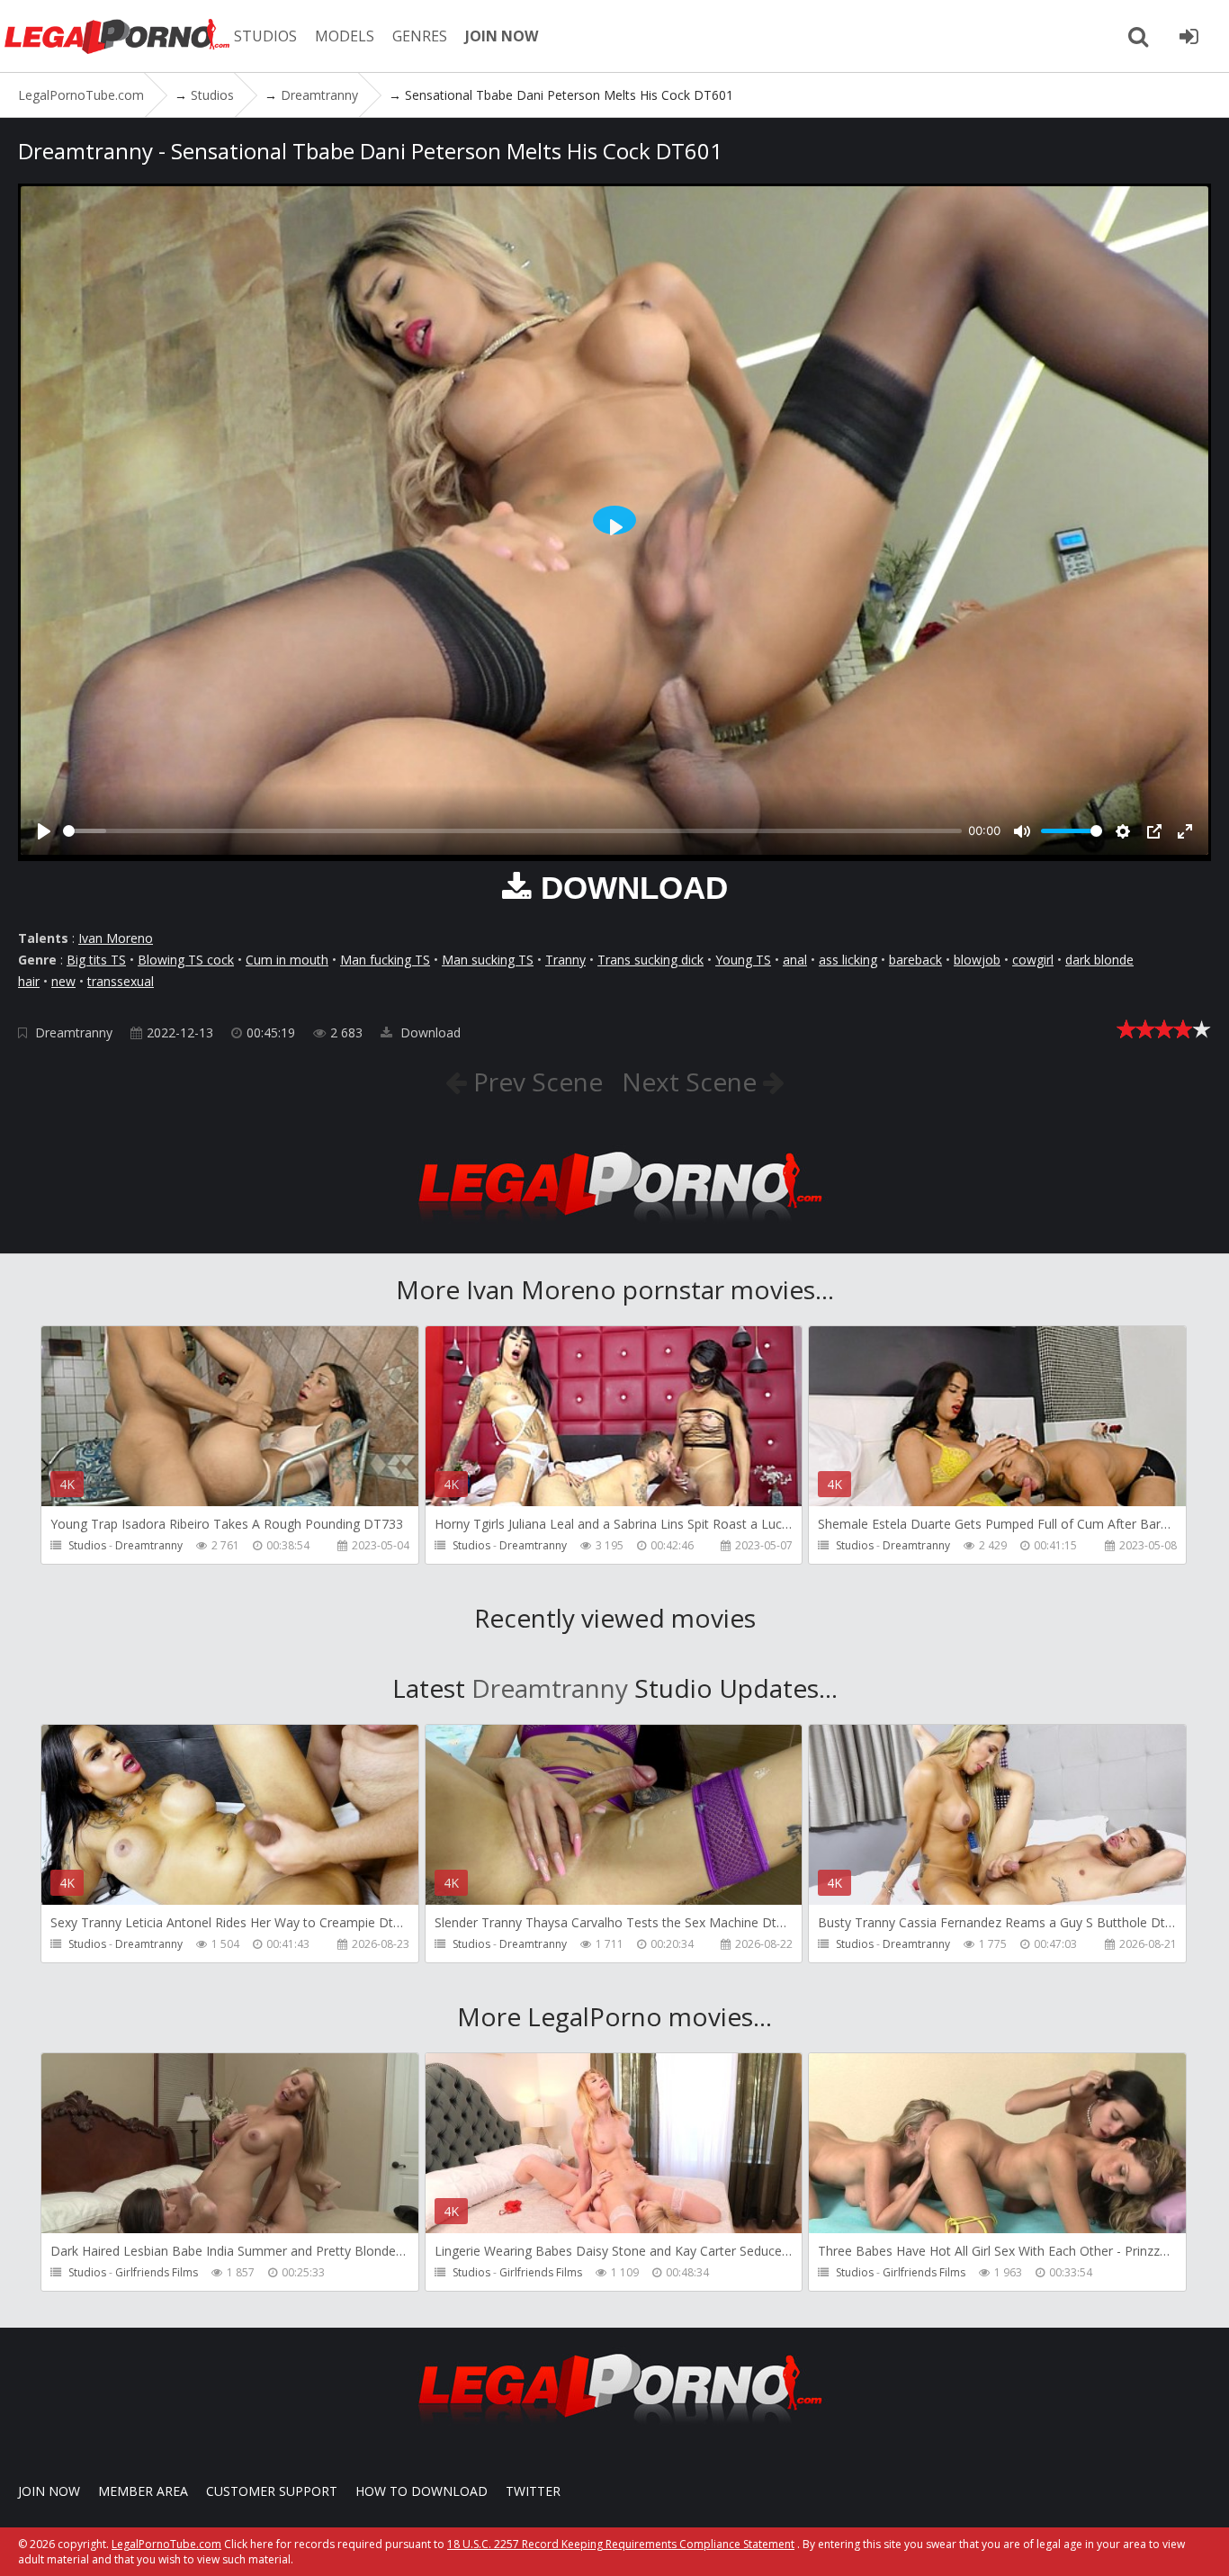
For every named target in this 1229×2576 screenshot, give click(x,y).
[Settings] (1123, 831)
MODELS (345, 36)
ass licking (848, 960)
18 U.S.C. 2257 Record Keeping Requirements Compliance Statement (621, 2544)
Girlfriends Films (157, 2272)
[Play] (44, 831)
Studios (87, 1545)
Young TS (743, 960)
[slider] (512, 831)
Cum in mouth (287, 960)
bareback (915, 960)
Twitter (533, 2491)
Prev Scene (535, 1082)
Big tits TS (96, 960)
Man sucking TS (488, 960)
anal (795, 960)
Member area (143, 2491)
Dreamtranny (74, 1032)
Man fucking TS (385, 960)
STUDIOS (265, 36)
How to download (422, 2491)
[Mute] (1022, 831)
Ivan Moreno (116, 938)
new (63, 981)
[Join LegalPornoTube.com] (1189, 36)
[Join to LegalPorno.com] (614, 1227)
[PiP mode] (1154, 831)
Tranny (565, 960)
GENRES (420, 36)
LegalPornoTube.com (117, 36)
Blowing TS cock (186, 960)
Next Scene (692, 1082)
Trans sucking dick (650, 960)
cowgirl (1033, 960)
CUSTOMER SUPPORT (272, 2491)
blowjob (977, 960)
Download (429, 1032)
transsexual (121, 981)
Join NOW (49, 2491)
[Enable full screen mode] (1185, 831)
